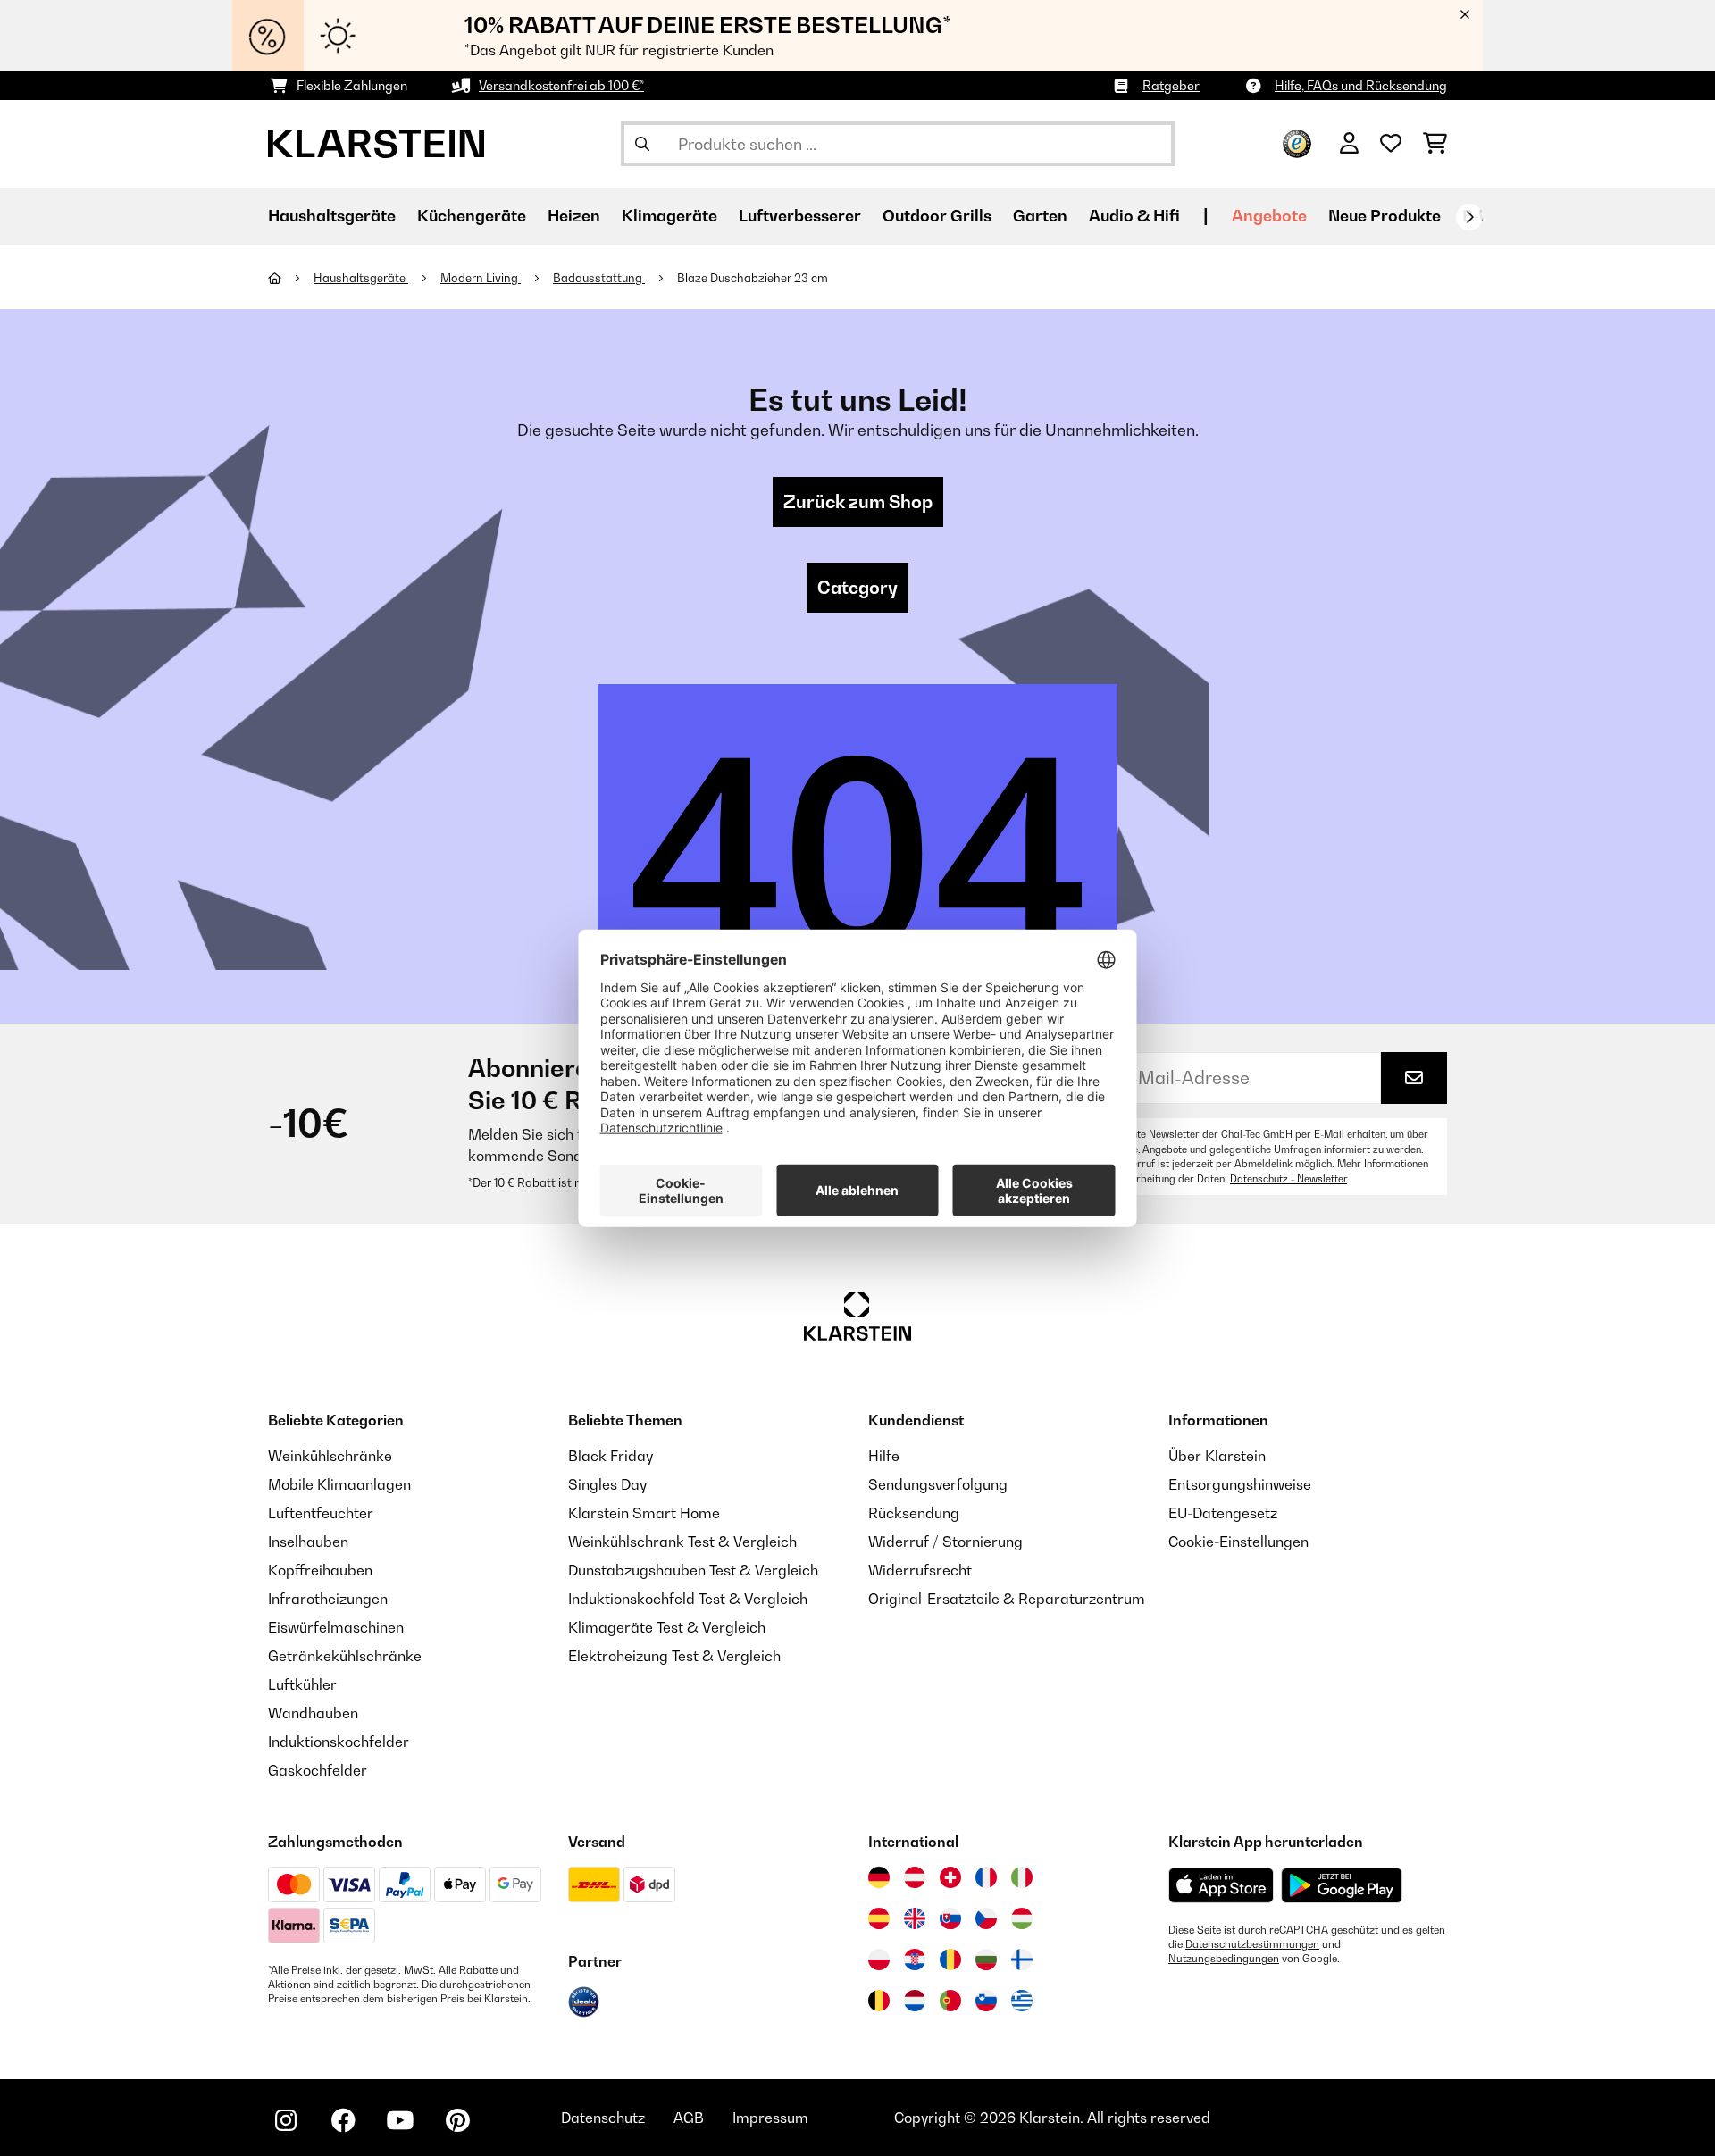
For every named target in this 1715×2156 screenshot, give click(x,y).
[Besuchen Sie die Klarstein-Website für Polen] (879, 1960)
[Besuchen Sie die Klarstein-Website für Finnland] (1022, 1960)
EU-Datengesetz (1223, 1513)
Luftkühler (302, 1684)
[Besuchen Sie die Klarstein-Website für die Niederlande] (915, 2001)
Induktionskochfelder (339, 1742)
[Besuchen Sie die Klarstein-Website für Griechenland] (1022, 2001)
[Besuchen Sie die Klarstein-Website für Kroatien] (915, 1960)
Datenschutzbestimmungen (1252, 1944)
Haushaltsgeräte (361, 278)
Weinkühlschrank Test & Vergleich (682, 1542)
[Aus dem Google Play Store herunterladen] (1342, 1885)
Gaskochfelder (318, 1770)
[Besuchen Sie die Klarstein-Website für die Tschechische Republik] (986, 1918)
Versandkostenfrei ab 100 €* (561, 85)
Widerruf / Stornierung (945, 1542)
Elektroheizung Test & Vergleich (674, 1656)
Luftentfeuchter (321, 1513)
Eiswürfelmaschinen (336, 1627)
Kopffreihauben (320, 1570)
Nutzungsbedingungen (1224, 1959)
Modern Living (481, 278)
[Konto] (1349, 144)
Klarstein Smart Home (644, 1513)
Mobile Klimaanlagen (339, 1484)
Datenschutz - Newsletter (1288, 1179)
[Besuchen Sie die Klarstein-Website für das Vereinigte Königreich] (915, 1918)
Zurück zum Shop (858, 502)
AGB (689, 2118)
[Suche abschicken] (642, 144)
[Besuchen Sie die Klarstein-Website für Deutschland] (879, 1877)
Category (857, 588)
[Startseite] (291, 278)
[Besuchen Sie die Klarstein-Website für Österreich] (915, 1877)
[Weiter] (1469, 217)
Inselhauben (308, 1542)
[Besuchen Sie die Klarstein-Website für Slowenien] (986, 2001)
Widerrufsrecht (920, 1570)
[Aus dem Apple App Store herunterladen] (1221, 1885)
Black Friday (611, 1456)
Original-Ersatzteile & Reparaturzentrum (1007, 1599)
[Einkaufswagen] (1435, 144)
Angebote (1269, 216)
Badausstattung (599, 278)
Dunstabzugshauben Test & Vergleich (693, 1570)
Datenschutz (603, 2118)
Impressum (770, 2118)
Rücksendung (914, 1513)
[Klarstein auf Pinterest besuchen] (457, 2120)
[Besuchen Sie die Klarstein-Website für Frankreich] (986, 1877)
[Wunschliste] (1391, 144)
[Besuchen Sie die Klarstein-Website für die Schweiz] (950, 1877)
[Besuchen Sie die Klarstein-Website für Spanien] (879, 1918)
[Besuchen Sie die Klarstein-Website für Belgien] (879, 2001)
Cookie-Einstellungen (1238, 1542)
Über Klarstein (1217, 1456)
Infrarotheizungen (328, 1599)
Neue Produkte (1385, 216)
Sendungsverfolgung (938, 1484)
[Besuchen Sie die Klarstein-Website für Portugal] (950, 2001)
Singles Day (607, 1484)
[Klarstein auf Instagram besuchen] (286, 2120)
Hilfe (884, 1456)
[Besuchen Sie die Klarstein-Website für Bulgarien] (986, 1960)
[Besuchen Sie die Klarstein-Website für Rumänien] (950, 1960)
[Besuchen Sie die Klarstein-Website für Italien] (1022, 1877)
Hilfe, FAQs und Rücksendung (1361, 85)
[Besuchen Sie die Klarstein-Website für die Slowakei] (950, 1918)
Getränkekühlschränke (345, 1656)
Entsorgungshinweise (1240, 1484)
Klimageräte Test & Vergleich (667, 1627)
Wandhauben (313, 1713)
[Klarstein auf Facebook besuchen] (343, 2120)
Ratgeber (1171, 85)
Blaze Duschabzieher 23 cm (753, 278)
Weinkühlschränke (330, 1456)
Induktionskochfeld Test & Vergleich (688, 1599)
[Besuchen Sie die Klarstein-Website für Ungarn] (1022, 1918)
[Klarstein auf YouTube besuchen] (400, 2120)
